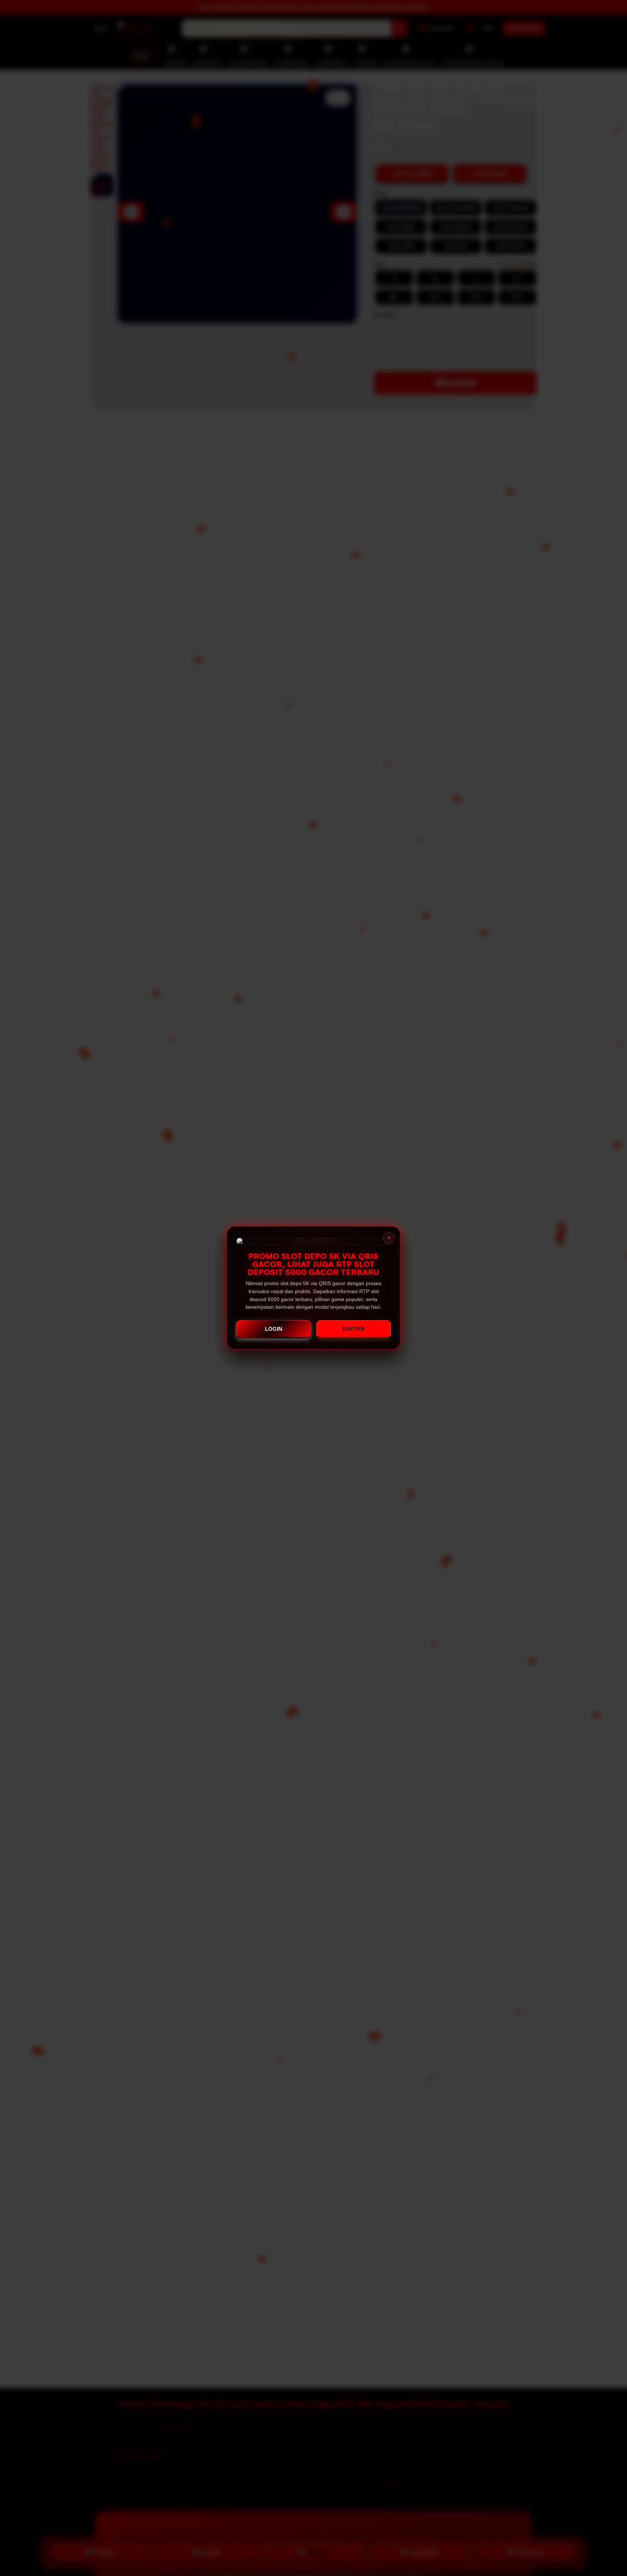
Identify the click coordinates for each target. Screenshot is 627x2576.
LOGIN (274, 1329)
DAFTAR (354, 1329)
